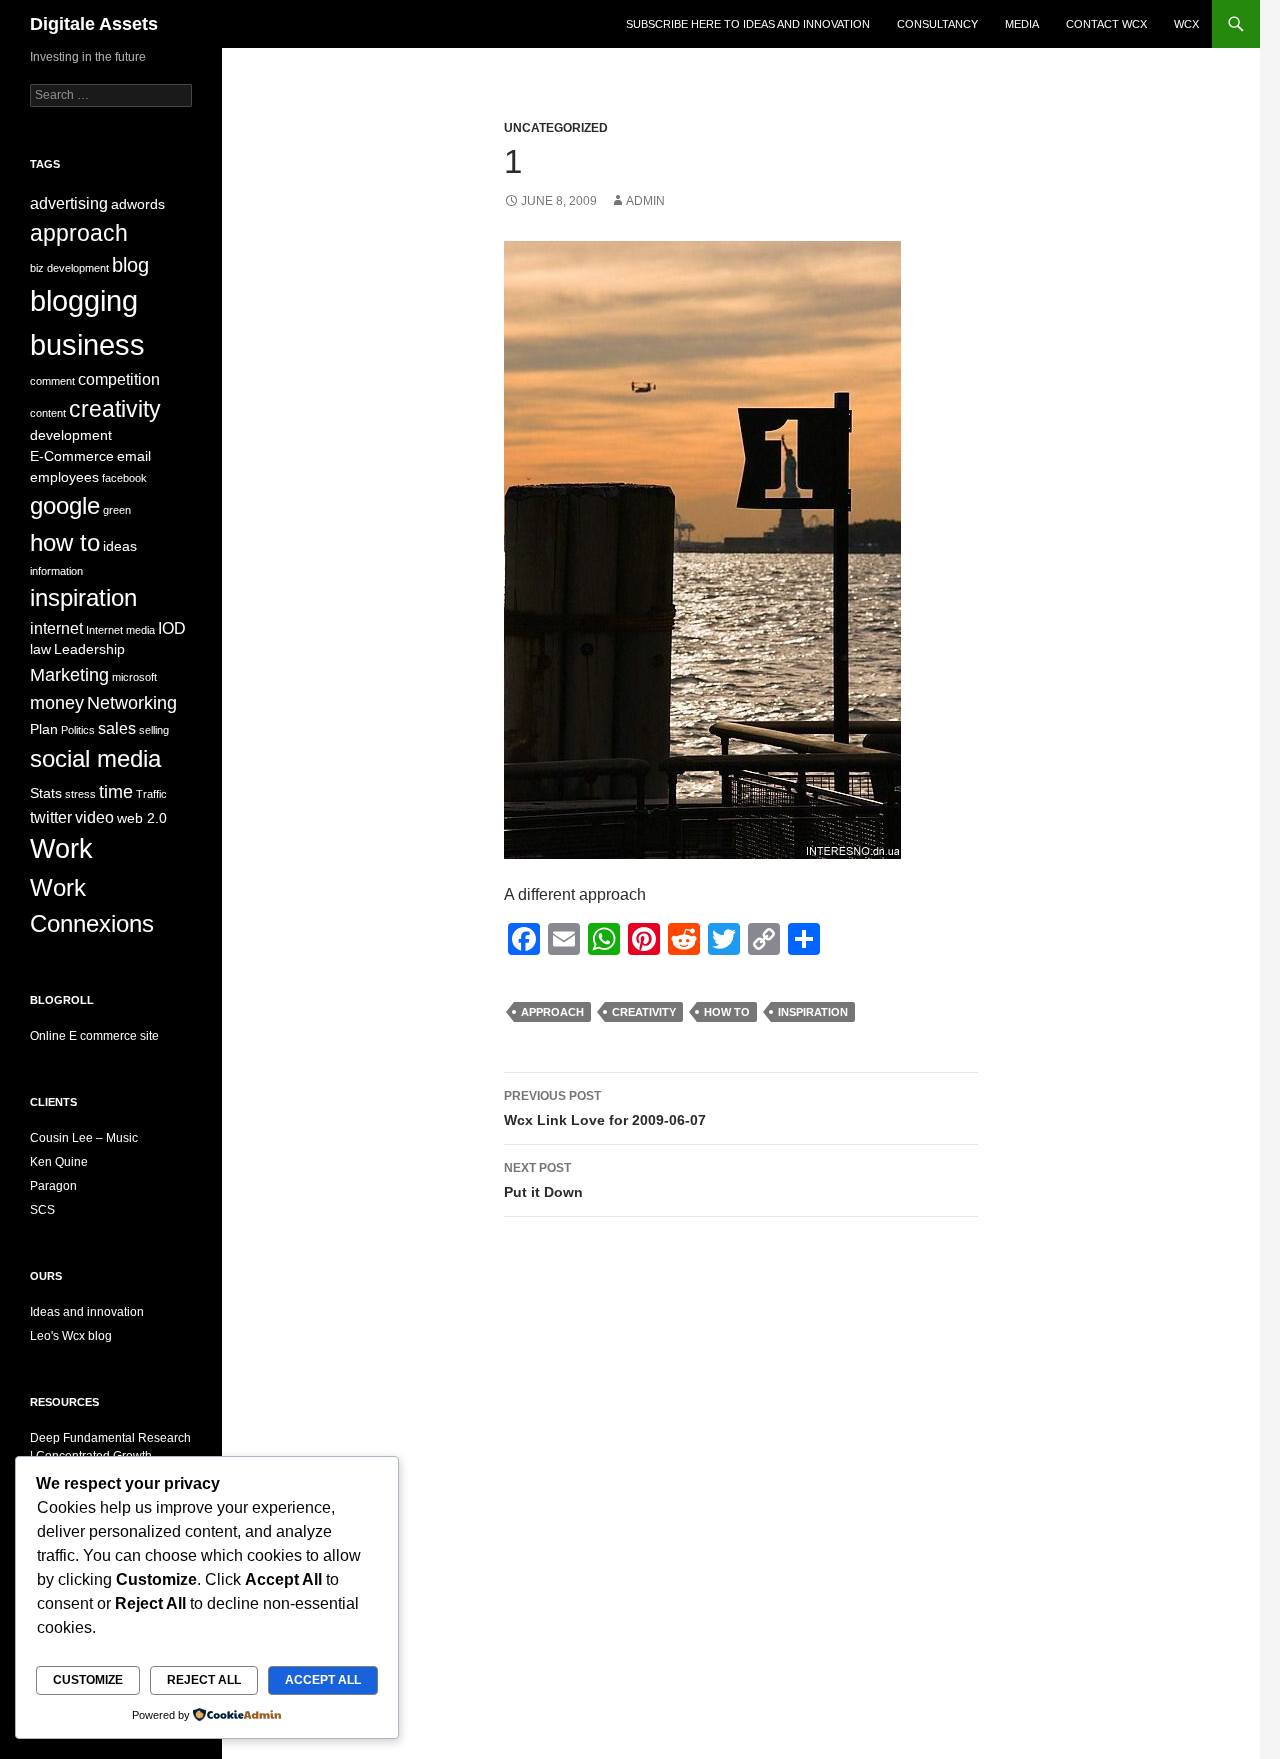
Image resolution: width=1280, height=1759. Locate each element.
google (65, 505)
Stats (46, 793)
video (94, 817)
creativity (644, 1012)
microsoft (134, 677)
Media (1022, 24)
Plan (44, 729)
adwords (138, 204)
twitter (51, 817)
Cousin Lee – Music (84, 1138)
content (48, 413)
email (134, 456)
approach (552, 1012)
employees (64, 477)
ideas (120, 546)
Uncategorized (556, 128)
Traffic (151, 794)
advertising (69, 203)
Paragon (53, 1186)
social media (95, 758)
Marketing (69, 674)
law (40, 649)
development (71, 435)
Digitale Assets (94, 24)
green (117, 510)
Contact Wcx (1106, 24)
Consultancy (937, 24)
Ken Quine (59, 1162)
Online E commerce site (94, 1036)
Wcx (1186, 24)
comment (52, 381)
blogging (84, 301)
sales (117, 728)
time (116, 791)
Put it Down (543, 1180)
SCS (42, 1210)
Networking (132, 702)
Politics (78, 730)
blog (130, 265)
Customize (88, 1680)
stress (80, 794)
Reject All (204, 1680)
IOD (172, 628)
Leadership (89, 649)
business (87, 344)
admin (645, 201)
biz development (69, 268)
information (56, 571)
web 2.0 (142, 818)
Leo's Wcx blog (71, 1336)
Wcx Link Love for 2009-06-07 (605, 1108)
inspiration (813, 1012)
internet (56, 628)
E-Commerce (72, 456)
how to (727, 1012)
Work (61, 849)
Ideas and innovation (87, 1312)
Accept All (323, 1680)
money (57, 702)
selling (154, 730)
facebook (124, 478)
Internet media (120, 630)
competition (119, 379)
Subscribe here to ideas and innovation (748, 24)
